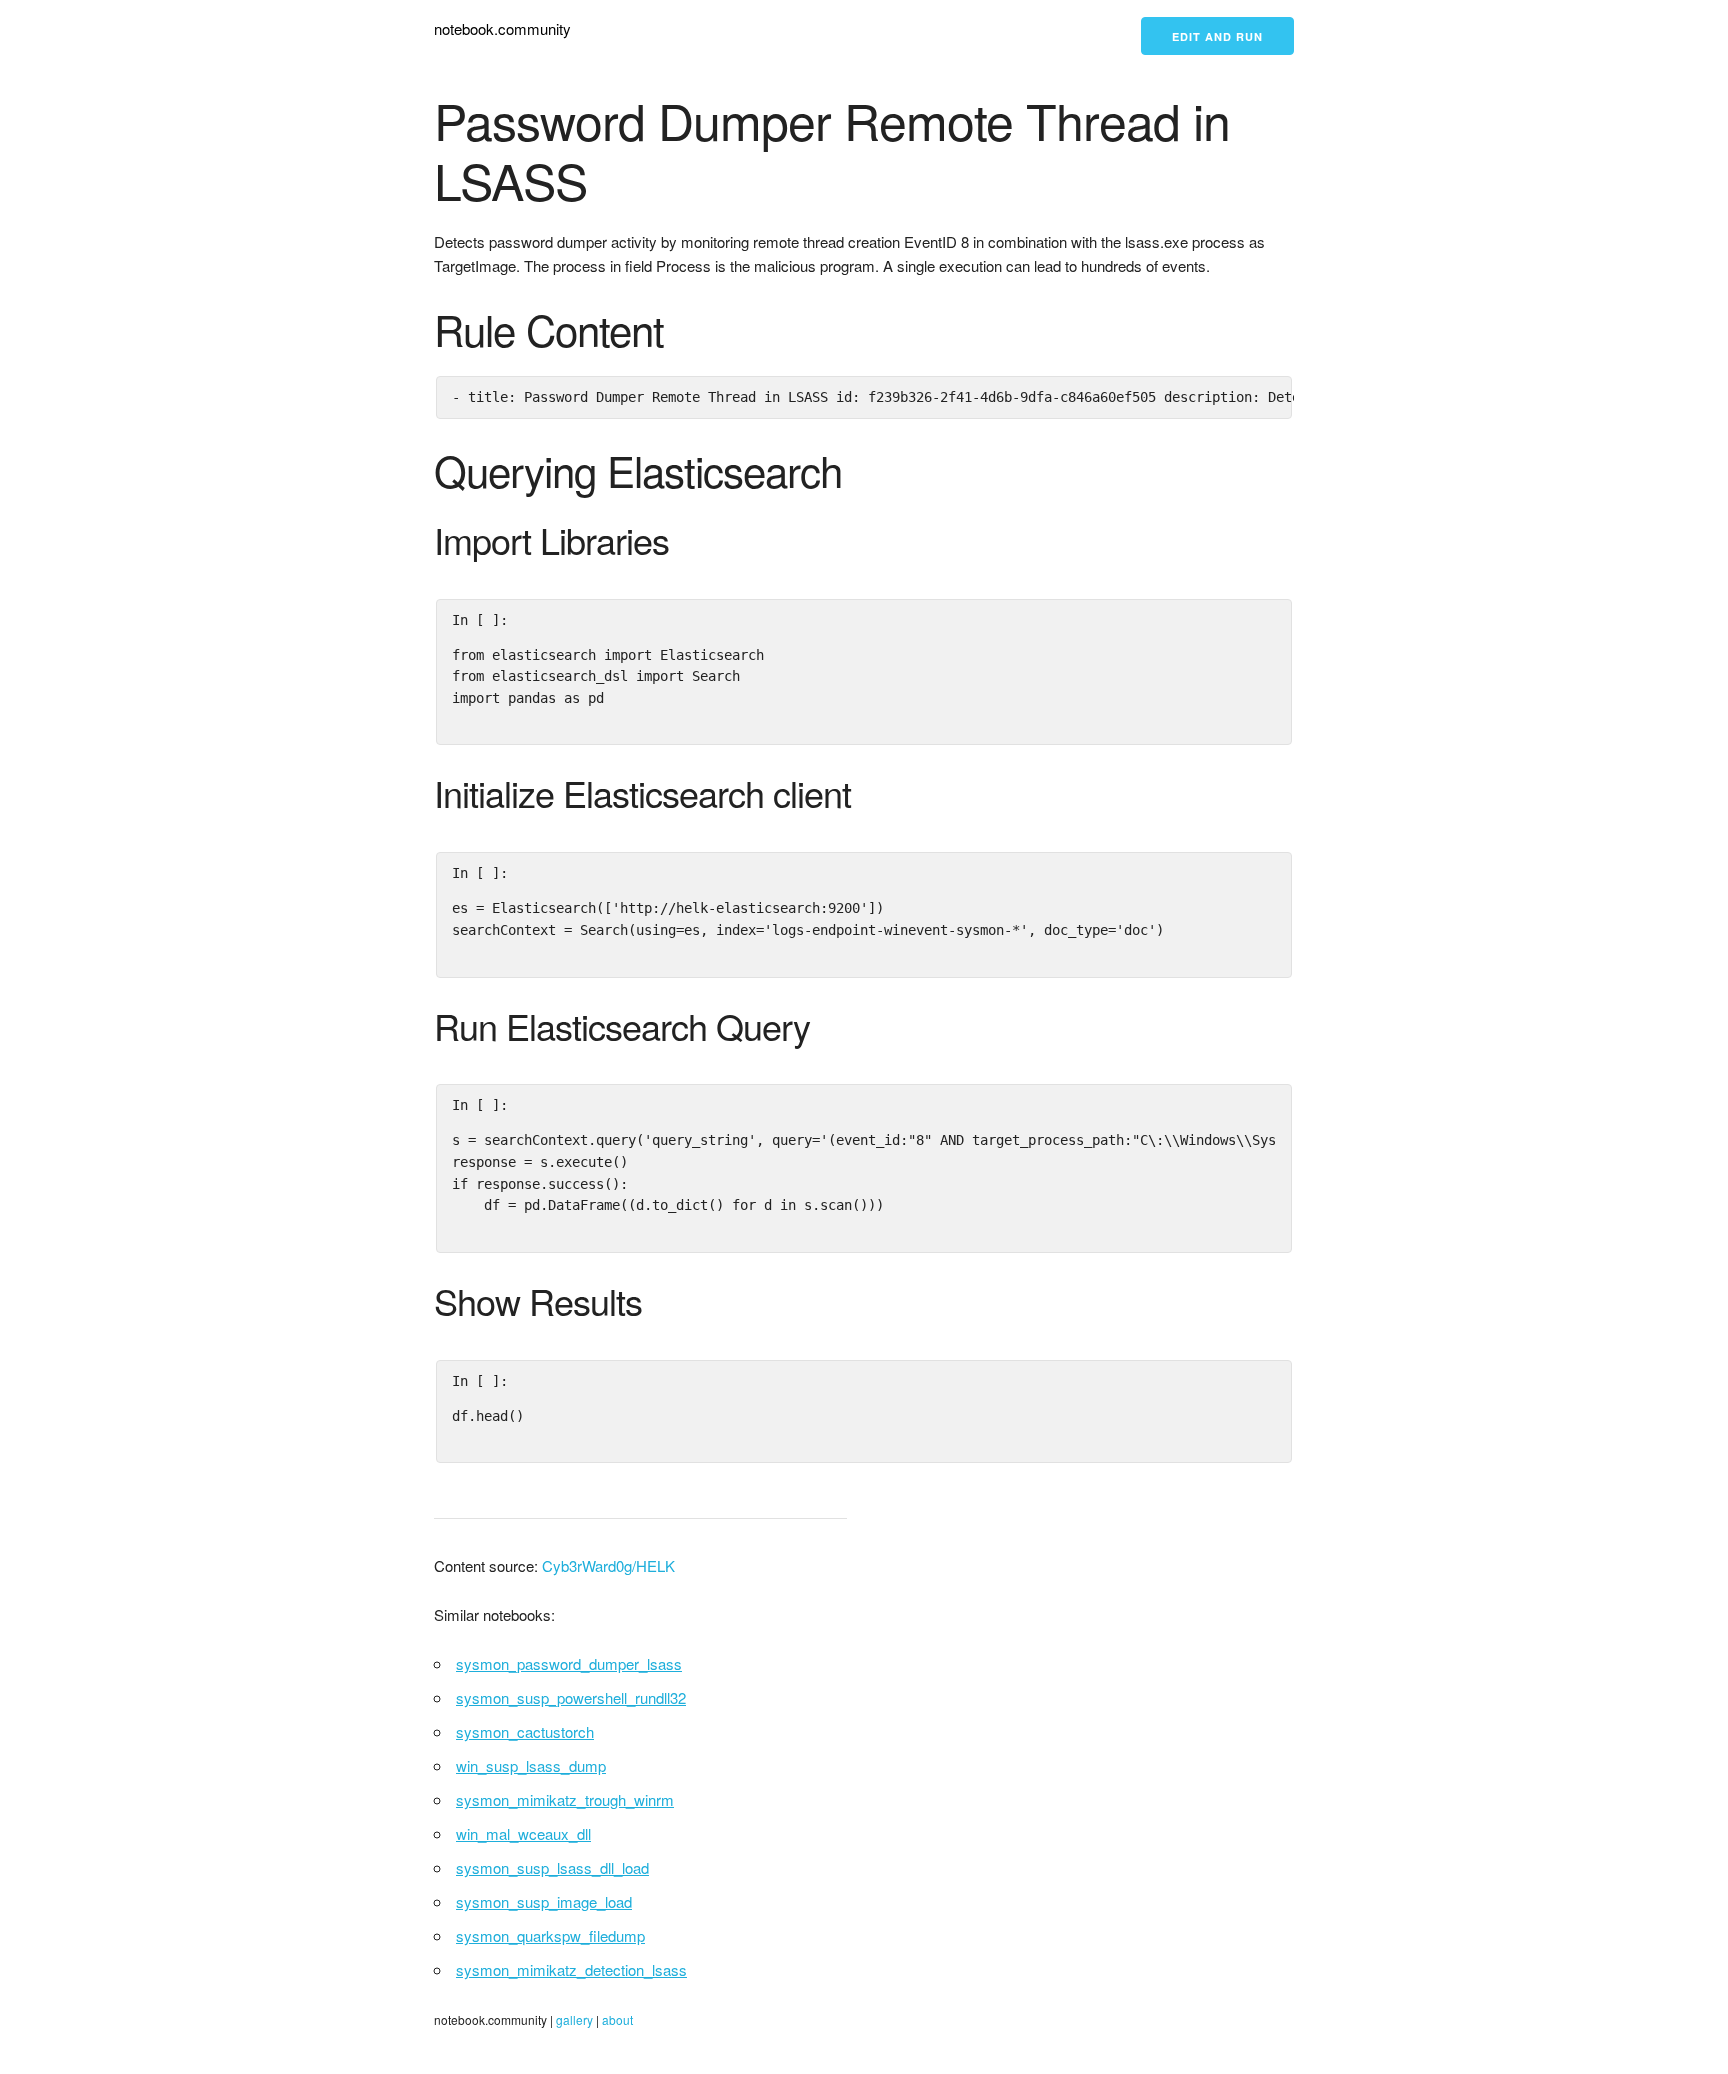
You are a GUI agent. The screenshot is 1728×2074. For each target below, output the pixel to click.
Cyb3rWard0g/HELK (608, 1565)
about (617, 2019)
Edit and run (1217, 36)
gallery (574, 2019)
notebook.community (502, 28)
